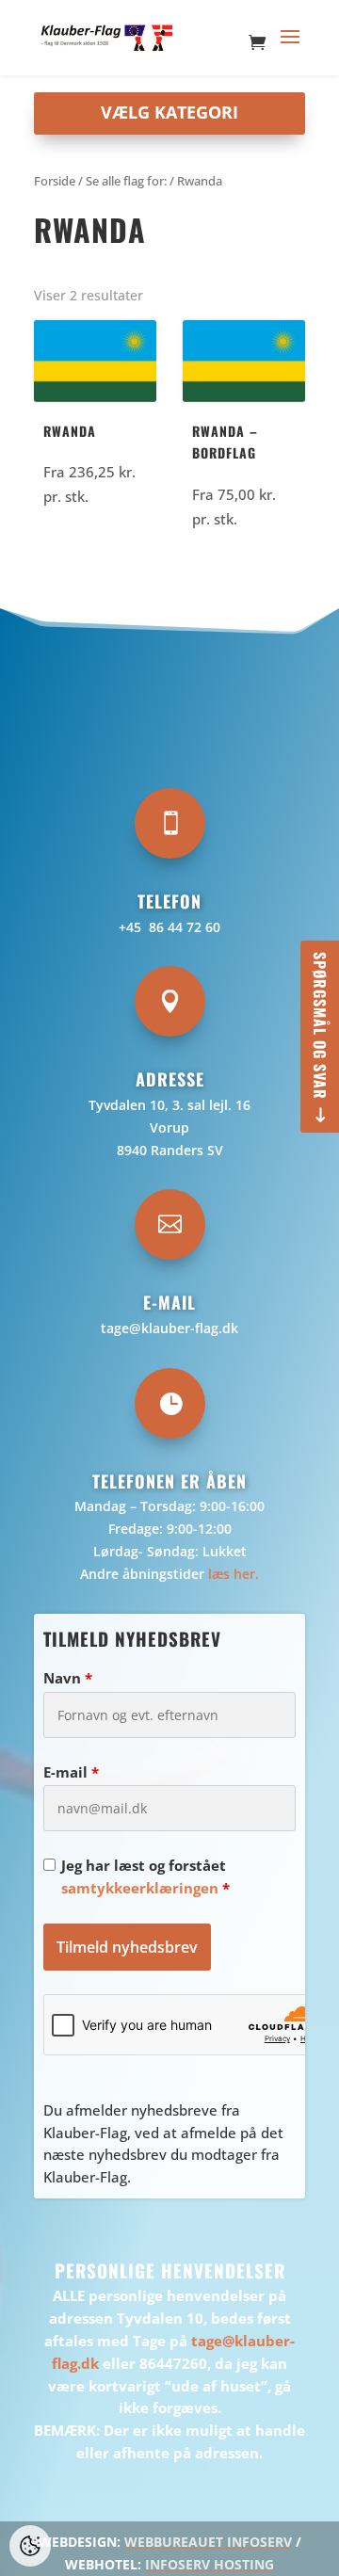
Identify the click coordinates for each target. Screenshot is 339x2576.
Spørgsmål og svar (320, 1026)
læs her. (234, 1574)
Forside (55, 181)
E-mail (71, 1772)
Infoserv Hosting (210, 2564)
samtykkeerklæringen (140, 1888)
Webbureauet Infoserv (208, 2542)
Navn (68, 1678)
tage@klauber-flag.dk (169, 1328)
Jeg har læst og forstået (145, 1876)
